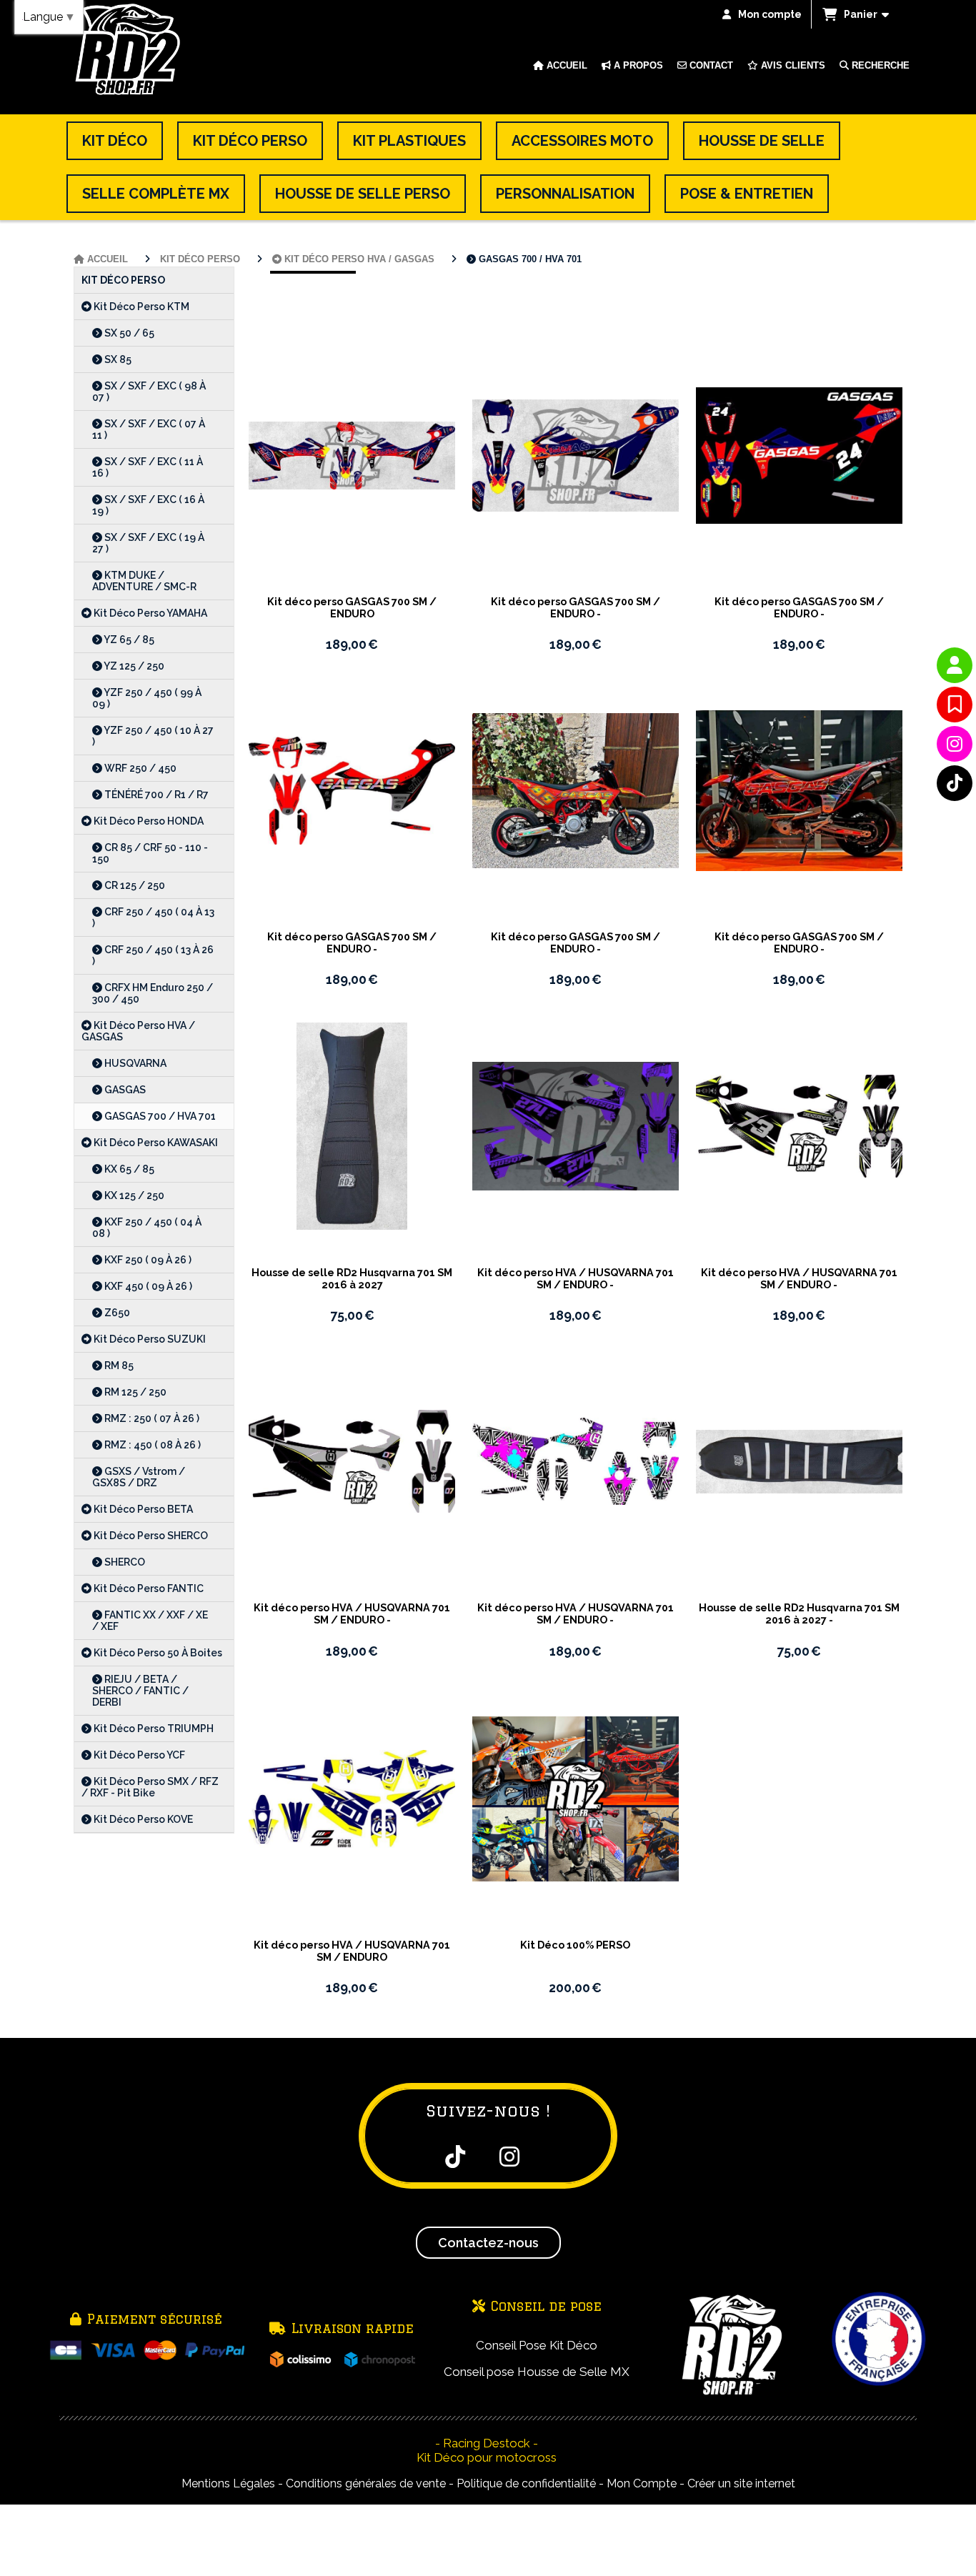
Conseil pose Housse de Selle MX (537, 2372)
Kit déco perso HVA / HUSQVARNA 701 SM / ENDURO (352, 1951)
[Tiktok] (955, 783)
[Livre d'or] (955, 705)
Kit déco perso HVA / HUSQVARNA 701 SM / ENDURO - (576, 1278)
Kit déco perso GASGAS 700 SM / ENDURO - (576, 607)
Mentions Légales (228, 2483)
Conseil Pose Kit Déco (537, 2345)
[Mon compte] (955, 665)
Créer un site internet (741, 2483)
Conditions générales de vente (366, 2483)
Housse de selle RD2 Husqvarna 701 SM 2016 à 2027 (352, 1278)
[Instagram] (955, 744)
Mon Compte (642, 2483)
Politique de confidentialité (526, 2483)
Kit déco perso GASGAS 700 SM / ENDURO (352, 607)
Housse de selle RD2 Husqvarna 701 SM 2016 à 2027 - (799, 1613)
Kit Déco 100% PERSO (575, 1945)
